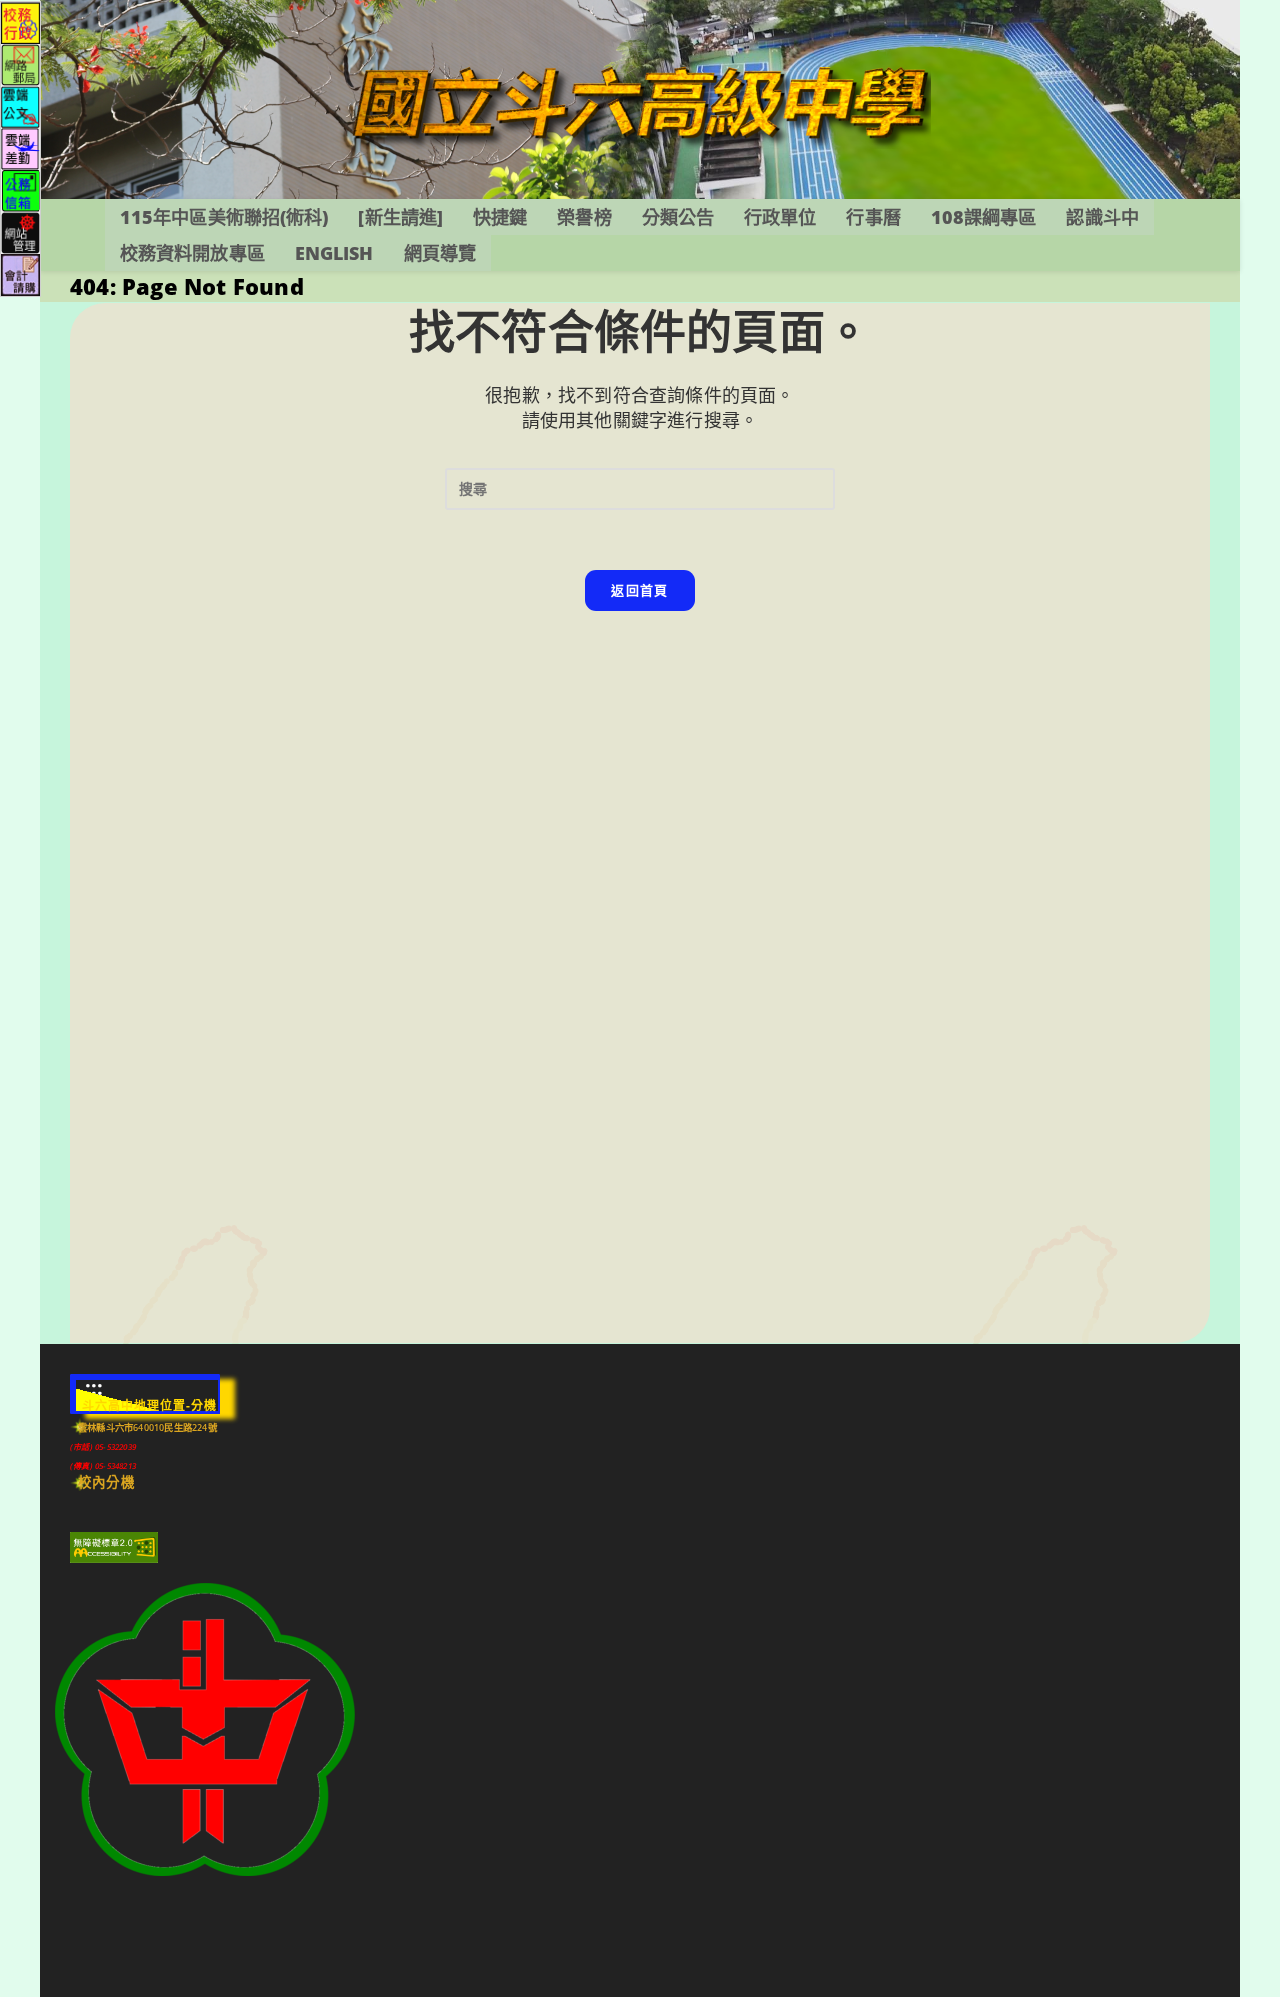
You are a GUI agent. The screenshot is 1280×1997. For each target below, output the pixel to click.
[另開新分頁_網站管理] (20, 231)
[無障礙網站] (114, 1547)
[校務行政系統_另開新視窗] (20, 21)
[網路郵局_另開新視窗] (20, 63)
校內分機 (106, 1482)
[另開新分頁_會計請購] (20, 273)
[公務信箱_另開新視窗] (20, 189)
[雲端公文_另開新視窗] (20, 105)
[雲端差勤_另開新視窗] (20, 147)
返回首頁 (639, 590)
